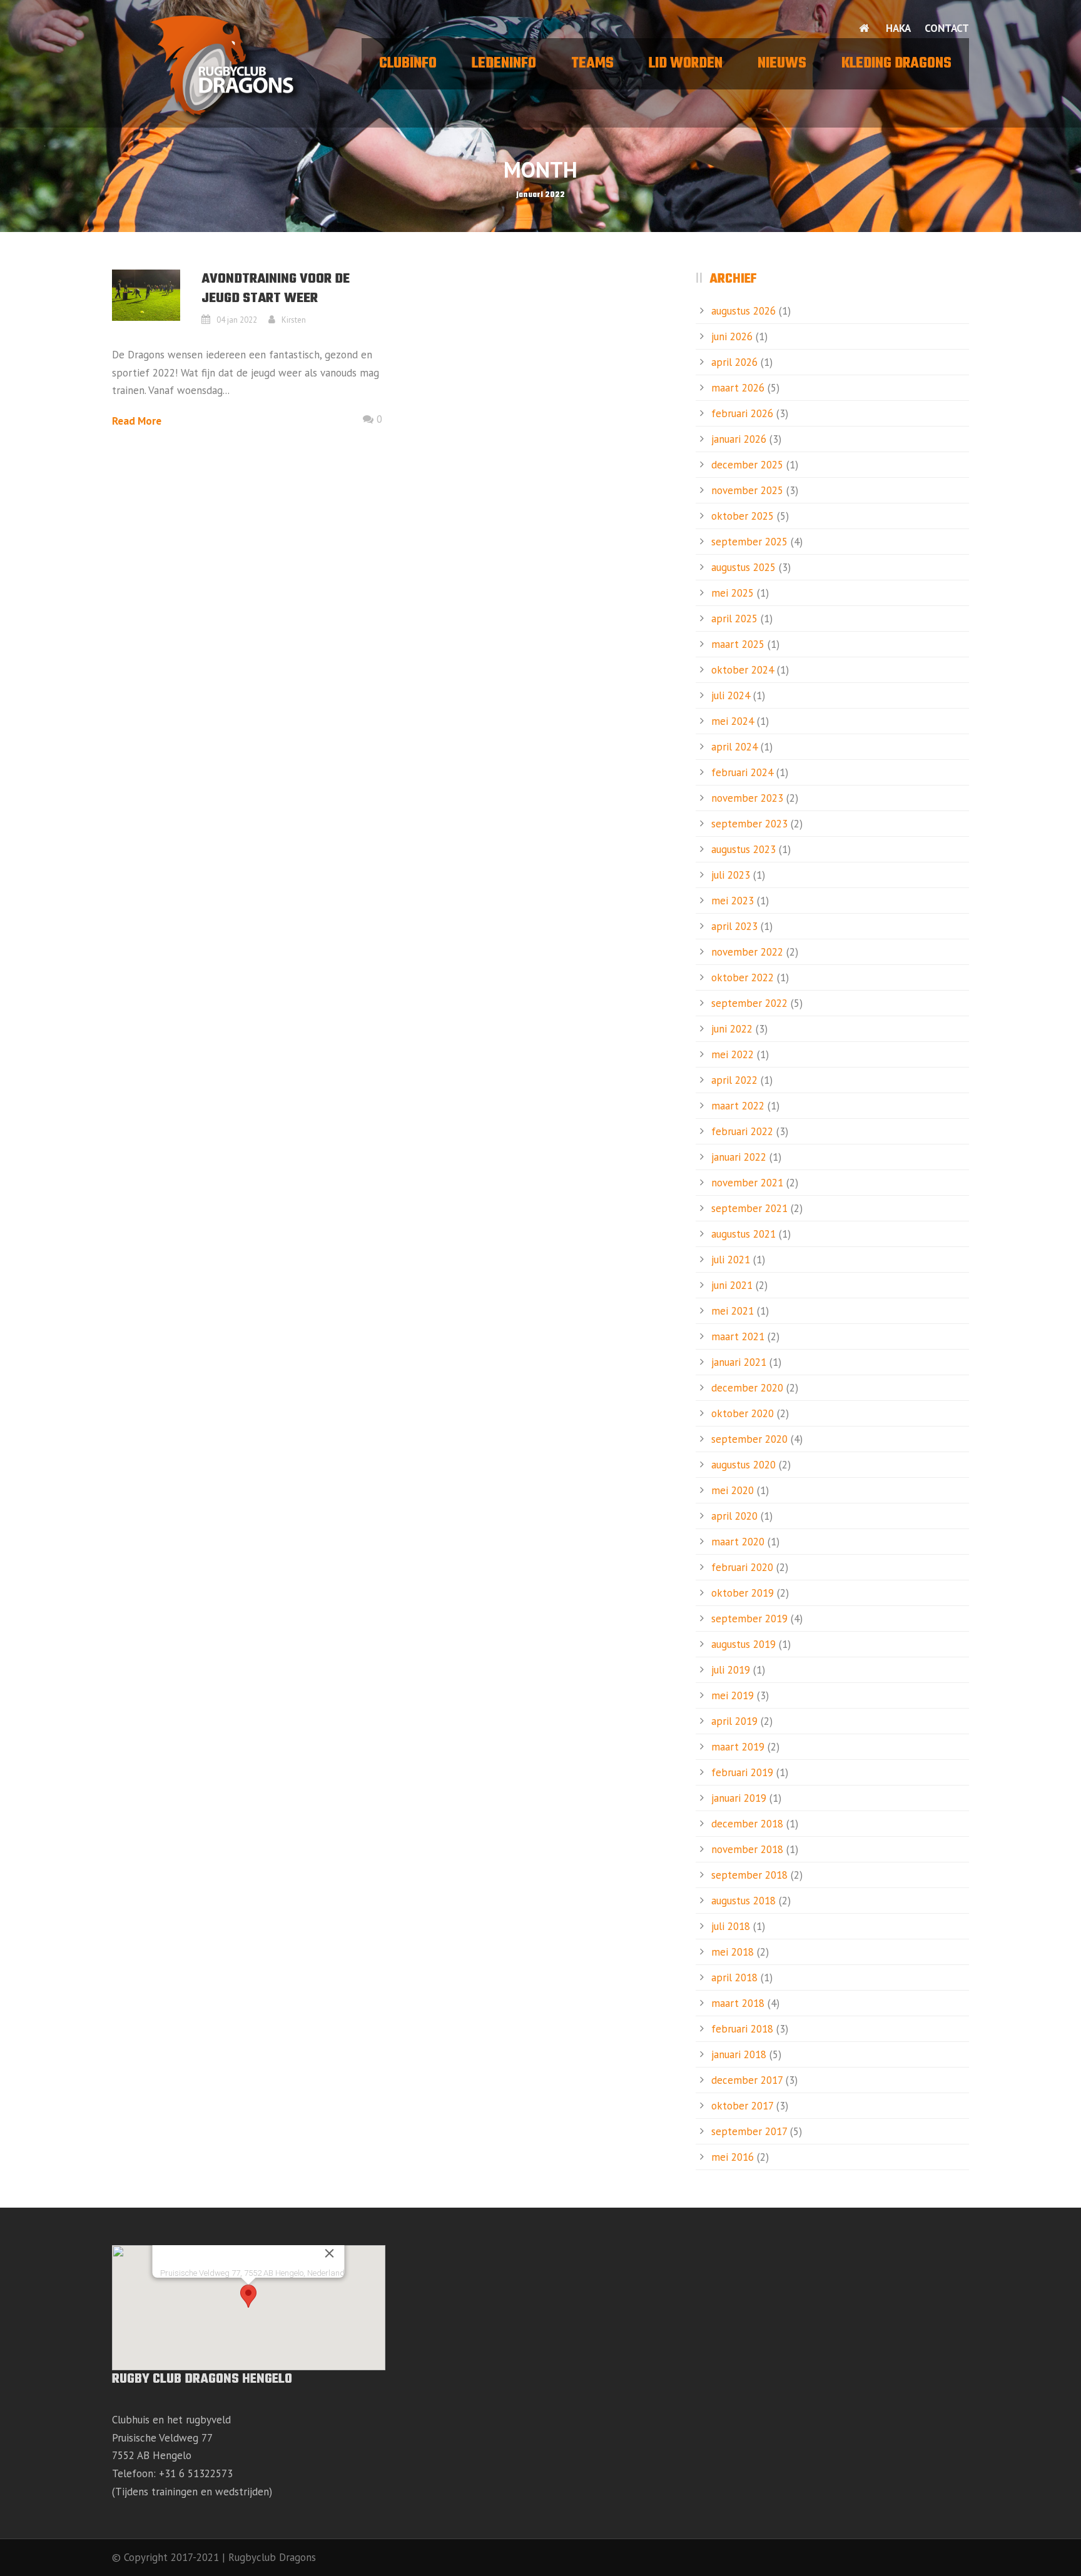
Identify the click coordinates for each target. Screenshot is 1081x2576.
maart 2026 (738, 388)
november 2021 (747, 1183)
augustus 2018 (744, 1901)
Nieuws (782, 64)
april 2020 (734, 1516)
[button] (248, 2296)
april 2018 (734, 1977)
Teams (592, 64)
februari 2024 (742, 772)
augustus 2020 (744, 1465)
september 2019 (749, 1619)
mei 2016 (733, 2157)
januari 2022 (739, 1157)
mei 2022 (733, 1054)
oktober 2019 (743, 1593)
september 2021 (749, 1208)
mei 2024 (733, 721)
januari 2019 (739, 1798)
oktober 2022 (743, 977)
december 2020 (747, 1388)
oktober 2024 (743, 670)
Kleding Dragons (896, 64)
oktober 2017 (742, 2106)
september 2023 (749, 824)
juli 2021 (731, 1260)
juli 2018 (731, 1926)
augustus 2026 (744, 311)
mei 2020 (733, 1490)
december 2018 (747, 1824)
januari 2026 (739, 439)
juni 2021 (732, 1285)
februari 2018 (742, 2029)
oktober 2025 (743, 516)
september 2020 (749, 1439)
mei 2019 (733, 1695)
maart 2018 (738, 2003)
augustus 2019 (744, 1644)
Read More (137, 421)
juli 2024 (731, 695)
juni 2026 (732, 336)
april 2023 (734, 926)
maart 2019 (738, 1747)
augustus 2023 (744, 849)
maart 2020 (738, 1542)
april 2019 (734, 1721)
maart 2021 (738, 1336)
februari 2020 (742, 1567)
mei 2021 (733, 1311)
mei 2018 (733, 1952)
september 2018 (749, 1875)
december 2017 (747, 2080)
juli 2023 (731, 875)
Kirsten (294, 320)
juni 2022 (732, 1029)
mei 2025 (733, 593)
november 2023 (747, 798)
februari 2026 (742, 413)
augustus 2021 (744, 1234)
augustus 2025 (744, 567)
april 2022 (734, 1080)
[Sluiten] (330, 2253)
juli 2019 (731, 1670)
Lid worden (686, 64)
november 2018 (747, 1849)
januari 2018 (739, 2054)
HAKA (898, 28)
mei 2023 (733, 901)
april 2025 (734, 619)
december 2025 (747, 465)
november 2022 (747, 952)
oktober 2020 (743, 1413)
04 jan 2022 (237, 320)
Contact (947, 28)
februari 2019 (742, 1772)
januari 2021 (739, 1362)
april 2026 (734, 362)
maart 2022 (738, 1106)
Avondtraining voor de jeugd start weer (276, 289)
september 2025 (749, 542)
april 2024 (734, 747)
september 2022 (749, 1003)
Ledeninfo (504, 64)
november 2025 (747, 490)
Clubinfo (408, 64)
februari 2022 (742, 1131)
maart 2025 (738, 644)
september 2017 (749, 2131)
